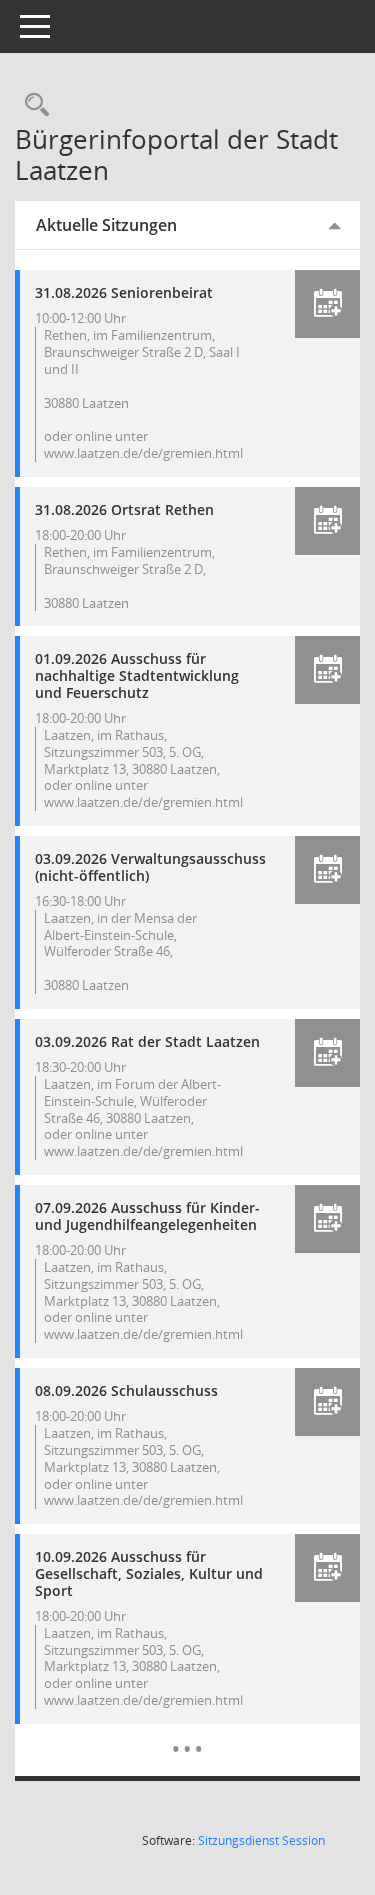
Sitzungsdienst (261, 1840)
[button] (327, 304)
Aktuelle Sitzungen (106, 225)
